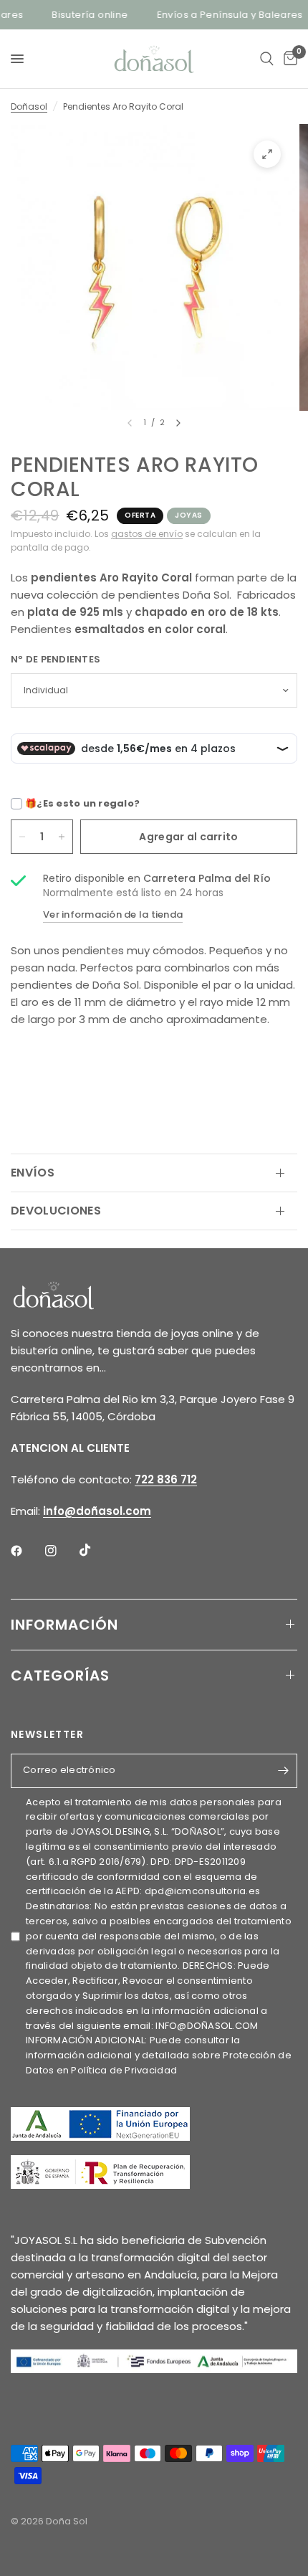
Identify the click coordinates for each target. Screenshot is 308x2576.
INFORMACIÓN (64, 1625)
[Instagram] (61, 1551)
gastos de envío (147, 534)
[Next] (178, 423)
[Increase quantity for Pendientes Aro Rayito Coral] (62, 837)
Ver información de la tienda (113, 914)
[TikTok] (95, 1550)
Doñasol (29, 106)
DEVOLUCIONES (56, 1211)
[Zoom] (267, 154)
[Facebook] (27, 1551)
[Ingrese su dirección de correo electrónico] (283, 1771)
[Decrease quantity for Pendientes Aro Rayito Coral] (22, 837)
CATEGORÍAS (60, 1676)
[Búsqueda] (267, 59)
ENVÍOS (33, 1173)
